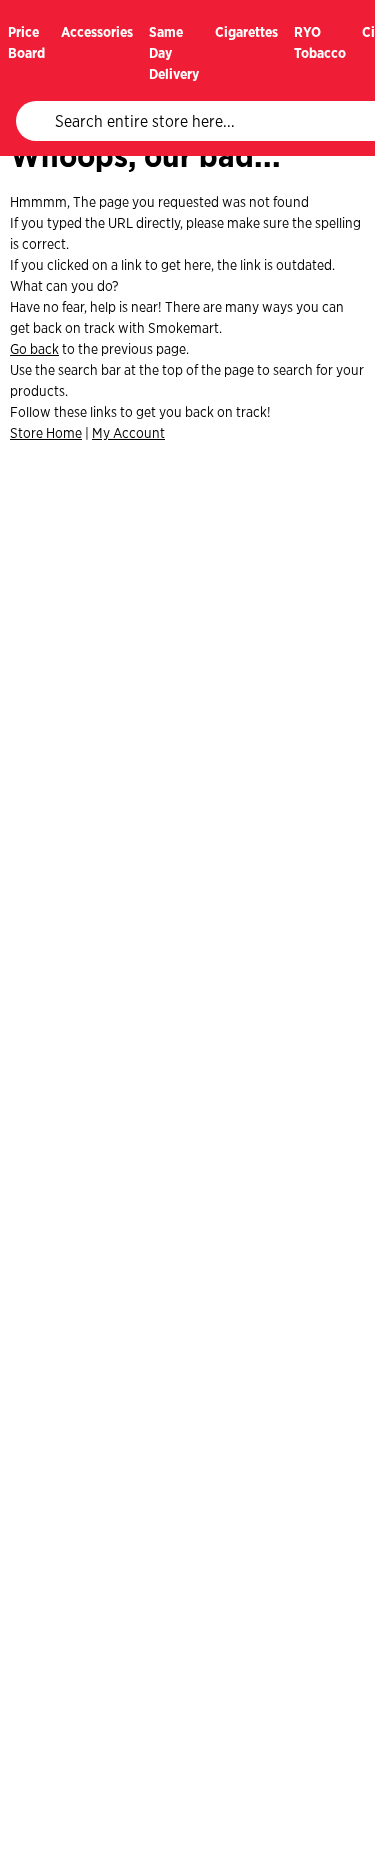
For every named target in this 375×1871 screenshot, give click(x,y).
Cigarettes (246, 32)
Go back (34, 349)
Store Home (46, 433)
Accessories (97, 32)
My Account (128, 433)
